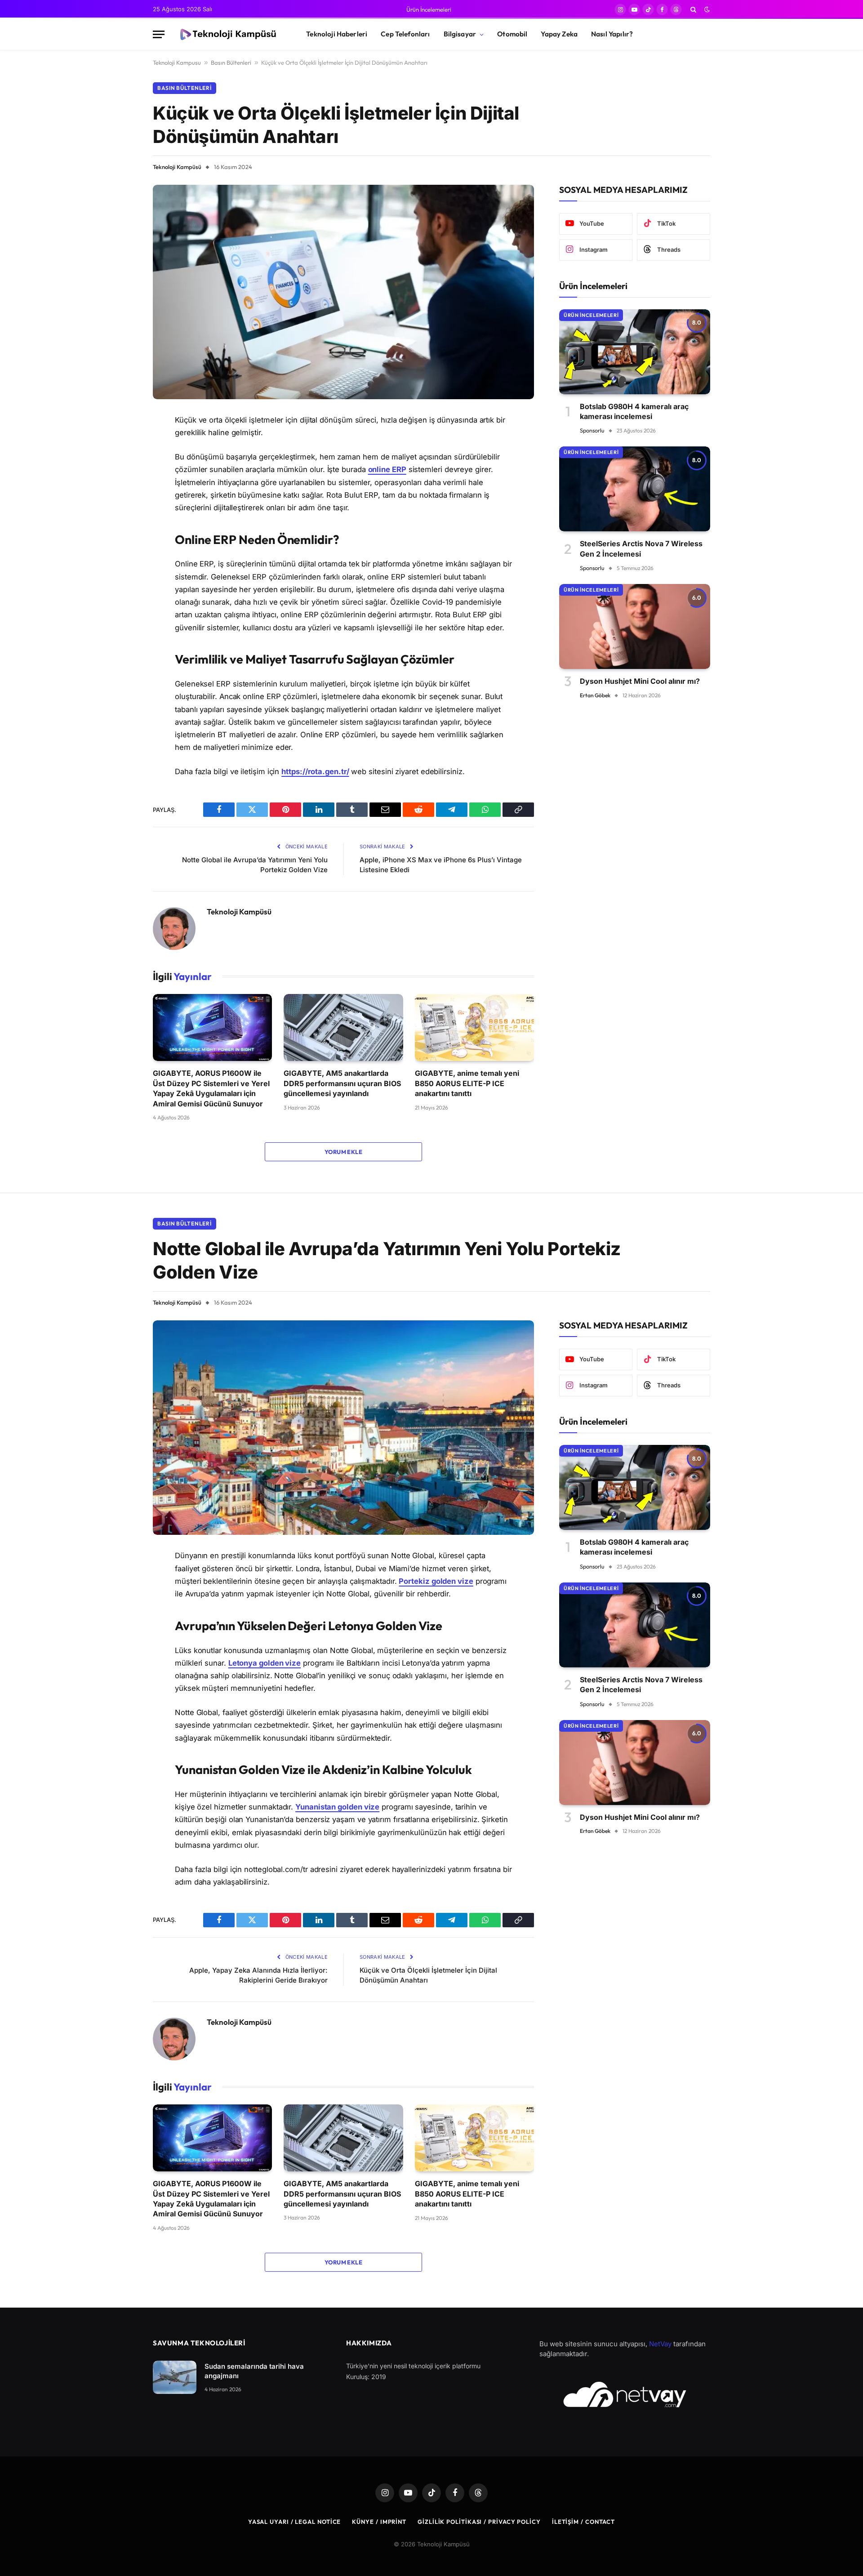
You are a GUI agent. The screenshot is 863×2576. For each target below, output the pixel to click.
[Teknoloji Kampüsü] (227, 35)
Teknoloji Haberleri (337, 34)
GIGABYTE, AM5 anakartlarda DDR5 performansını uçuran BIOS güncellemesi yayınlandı (342, 1083)
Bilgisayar (460, 34)
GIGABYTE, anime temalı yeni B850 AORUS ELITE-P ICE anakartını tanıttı (467, 1083)
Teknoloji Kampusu (177, 62)
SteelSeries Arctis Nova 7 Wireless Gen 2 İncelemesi (641, 548)
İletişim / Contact (583, 2522)
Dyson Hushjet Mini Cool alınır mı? (640, 681)
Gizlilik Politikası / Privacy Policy (479, 2522)
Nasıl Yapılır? (612, 34)
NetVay (660, 2344)
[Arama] (693, 9)
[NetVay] (625, 2394)
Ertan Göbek (595, 695)
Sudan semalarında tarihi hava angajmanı (254, 2371)
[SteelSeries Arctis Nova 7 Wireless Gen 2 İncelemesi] (635, 489)
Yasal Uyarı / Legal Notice (295, 2522)
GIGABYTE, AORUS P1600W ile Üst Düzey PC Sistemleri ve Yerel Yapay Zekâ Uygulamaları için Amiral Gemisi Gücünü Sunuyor (211, 1088)
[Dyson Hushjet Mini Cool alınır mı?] (635, 626)
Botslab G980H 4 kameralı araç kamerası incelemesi (634, 411)
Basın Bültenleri (231, 62)
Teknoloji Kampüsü (177, 167)
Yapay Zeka (559, 34)
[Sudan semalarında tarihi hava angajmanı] (175, 2378)
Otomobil (512, 34)
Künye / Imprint (379, 2522)
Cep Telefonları (405, 34)
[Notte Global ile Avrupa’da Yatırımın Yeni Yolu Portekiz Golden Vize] (343, 1428)
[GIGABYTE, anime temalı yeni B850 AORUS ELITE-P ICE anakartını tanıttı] (474, 1027)
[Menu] (159, 34)
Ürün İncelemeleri (429, 9)
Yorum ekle (343, 1152)
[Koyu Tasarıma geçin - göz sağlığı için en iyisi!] (706, 9)
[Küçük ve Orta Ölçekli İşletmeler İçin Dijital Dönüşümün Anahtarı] (343, 292)
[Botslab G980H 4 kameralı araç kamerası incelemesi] (635, 352)
